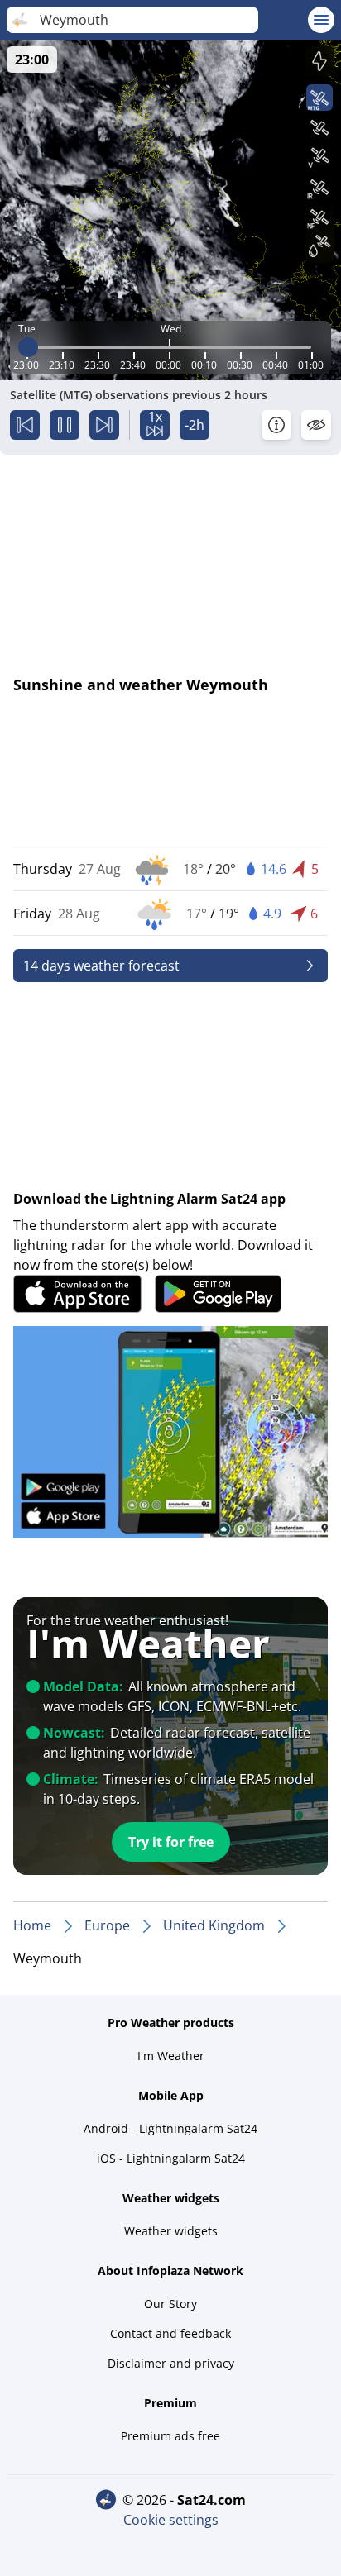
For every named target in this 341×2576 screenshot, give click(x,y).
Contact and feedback (170, 2333)
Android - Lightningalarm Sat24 (170, 2128)
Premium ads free (170, 2436)
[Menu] (321, 20)
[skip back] (25, 425)
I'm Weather (171, 2056)
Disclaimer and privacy (171, 2363)
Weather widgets (171, 2231)
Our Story (170, 2304)
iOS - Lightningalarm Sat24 (171, 2158)
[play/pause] (65, 425)
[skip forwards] (104, 425)
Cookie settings (171, 2520)
